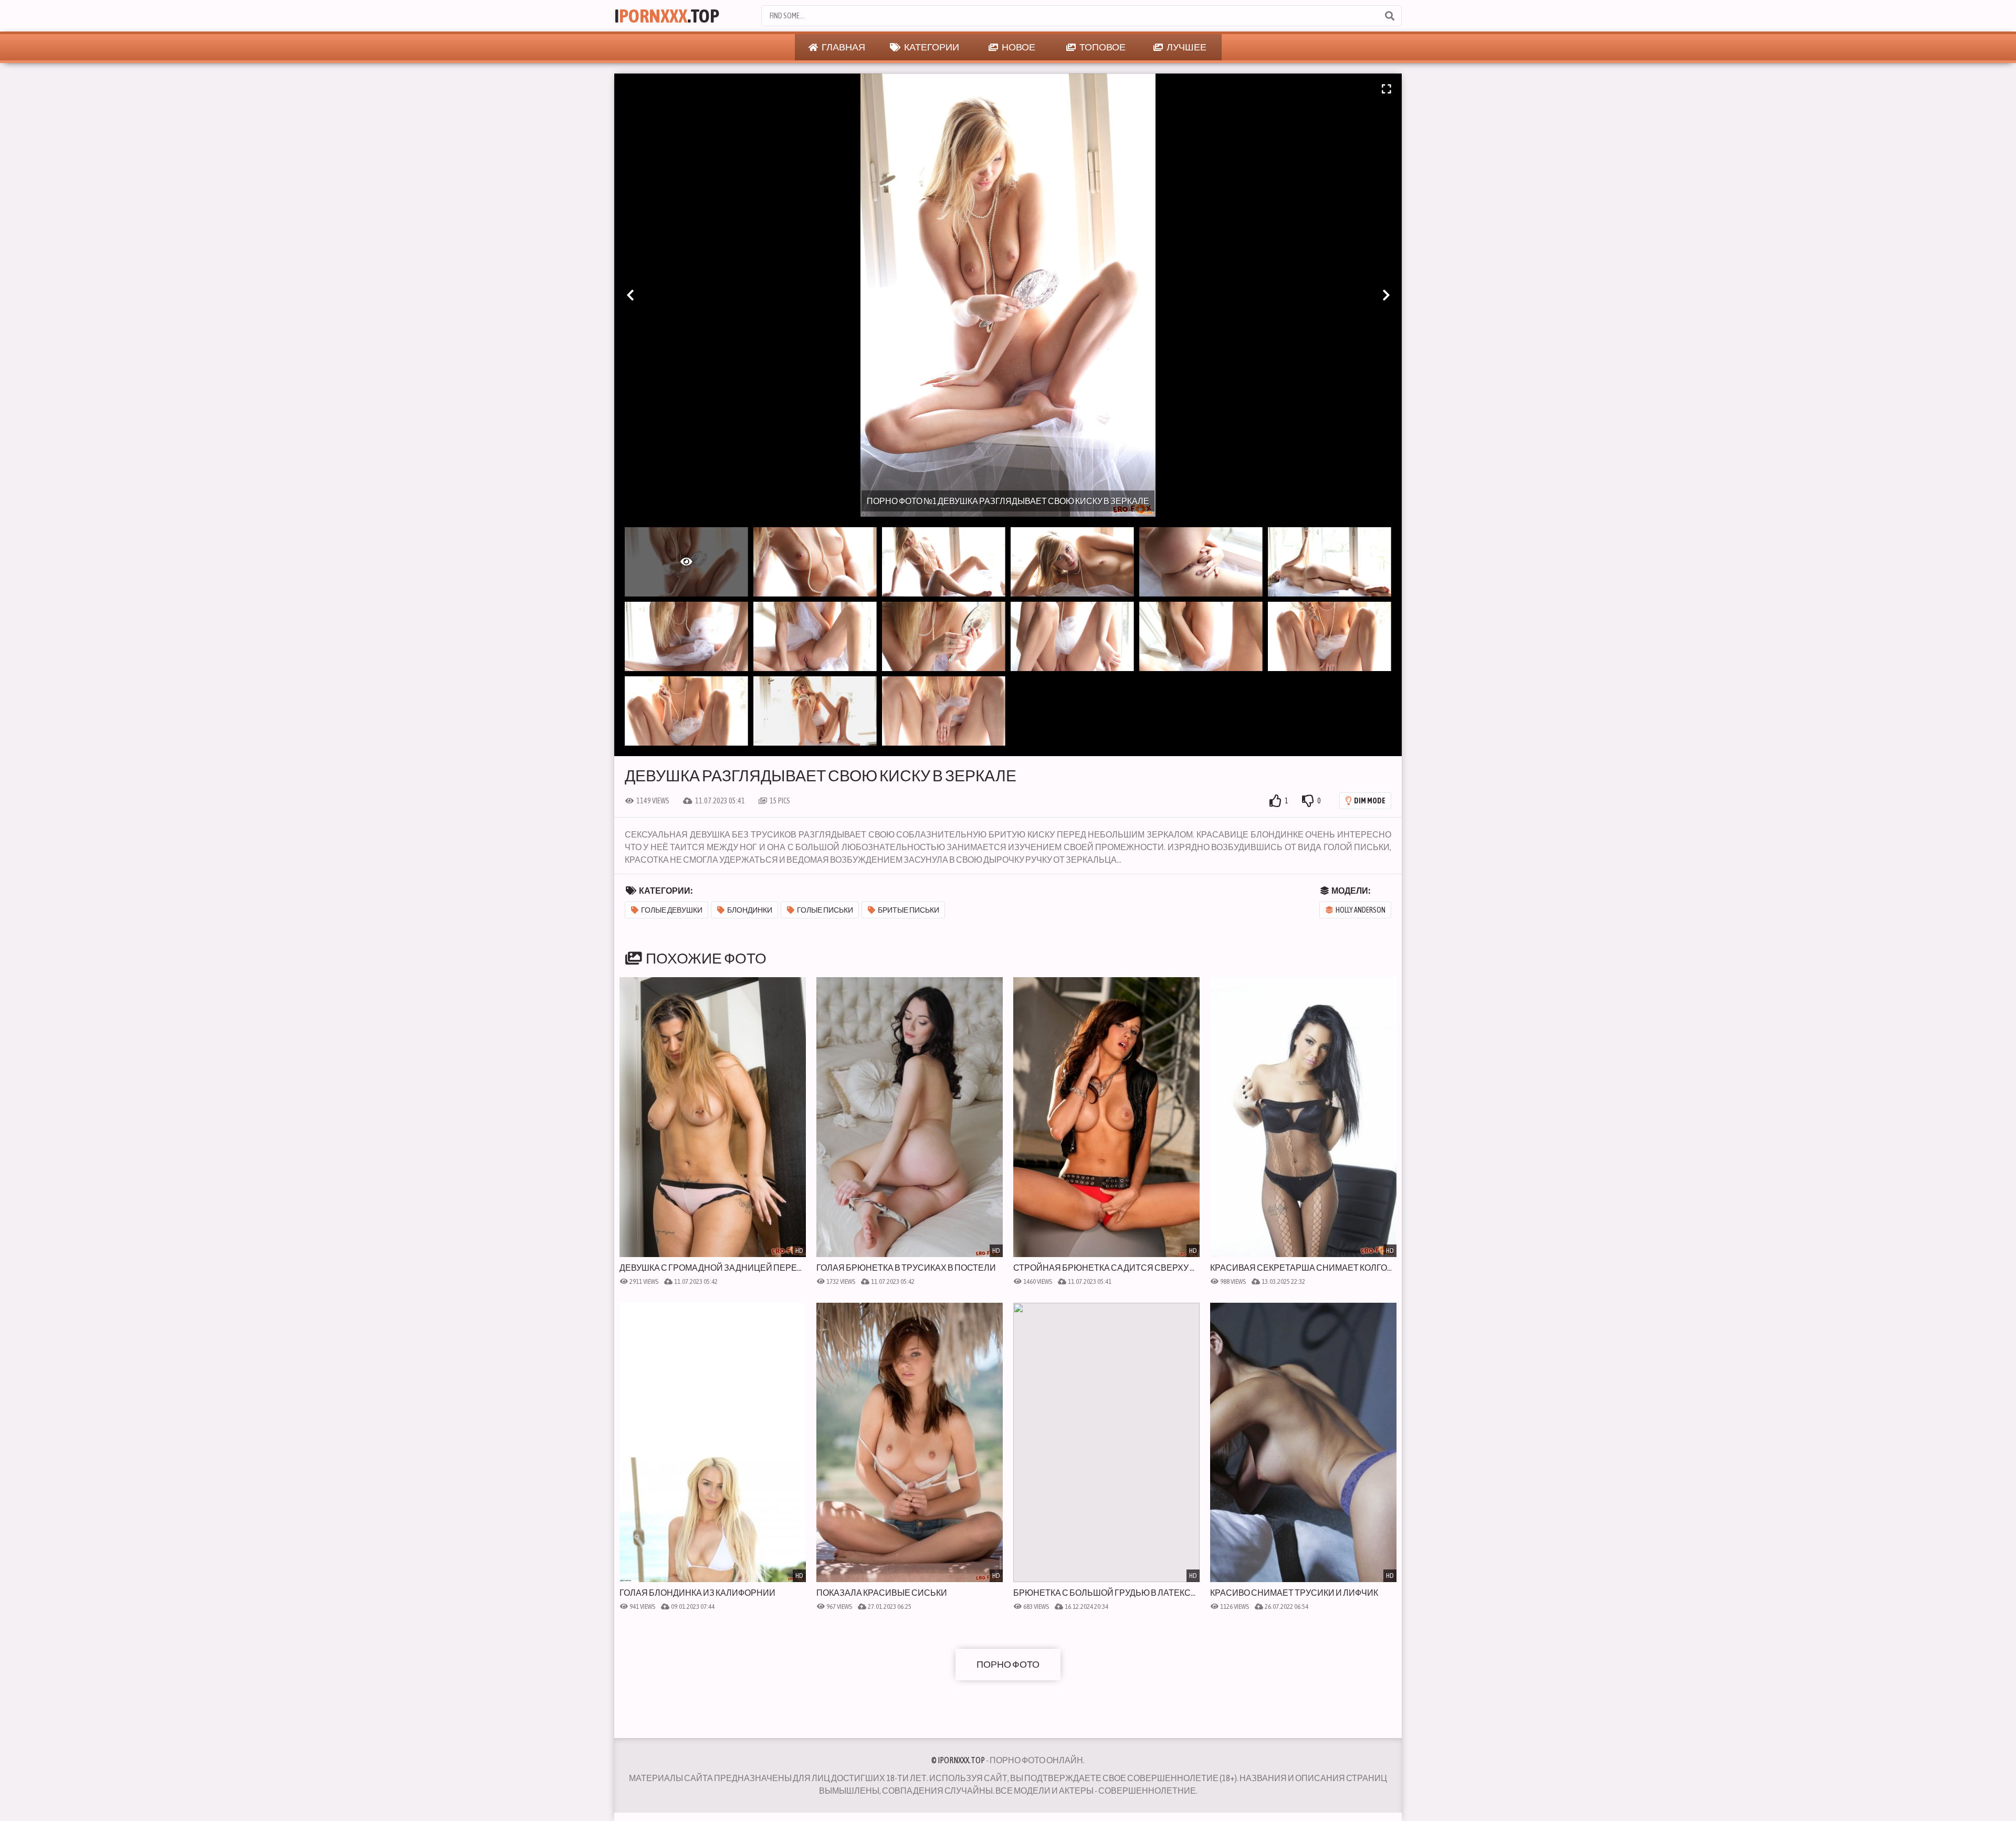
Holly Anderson (1361, 910)
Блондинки (750, 910)
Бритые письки (909, 910)
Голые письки (825, 910)
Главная (843, 47)
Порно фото (1008, 1664)
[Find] (1389, 16)
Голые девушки (672, 910)
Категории (931, 47)
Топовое (1102, 47)
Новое (1018, 47)
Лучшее (1186, 47)
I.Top (667, 16)
